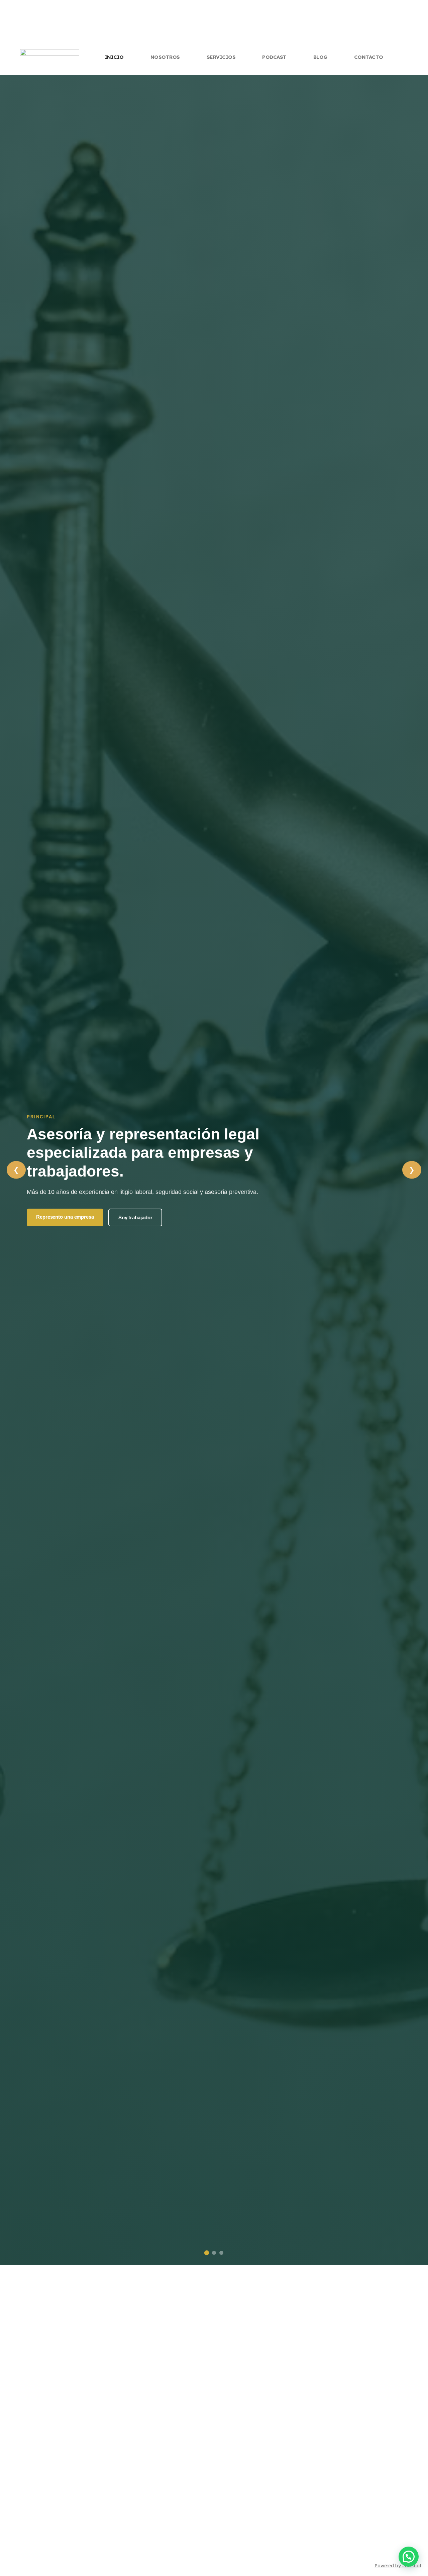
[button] (409, 2557)
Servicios (221, 57)
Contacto (369, 57)
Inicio (114, 57)
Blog (320, 57)
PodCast (274, 57)
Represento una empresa (65, 1217)
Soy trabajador (135, 1217)
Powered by (398, 2566)
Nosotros (165, 57)
